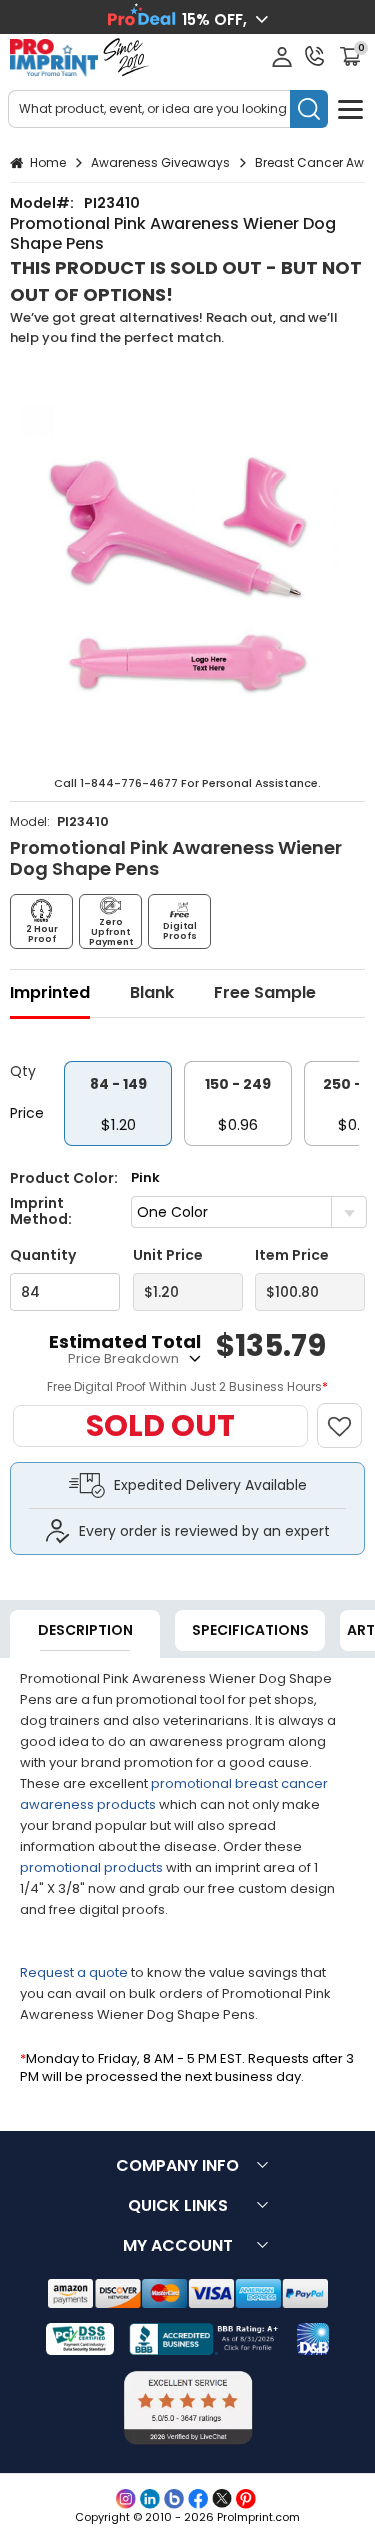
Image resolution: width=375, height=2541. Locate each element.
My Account (178, 2245)
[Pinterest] (246, 2499)
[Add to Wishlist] (348, 1415)
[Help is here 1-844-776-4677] (315, 56)
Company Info (177, 2165)
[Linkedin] (150, 2499)
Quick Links (178, 2205)
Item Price (292, 1255)
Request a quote (74, 1972)
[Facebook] (198, 2499)
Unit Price (168, 1255)
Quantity (43, 1255)
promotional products (91, 1867)
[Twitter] (222, 2499)
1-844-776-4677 (129, 783)
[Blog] (174, 2499)
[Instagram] (126, 2499)
